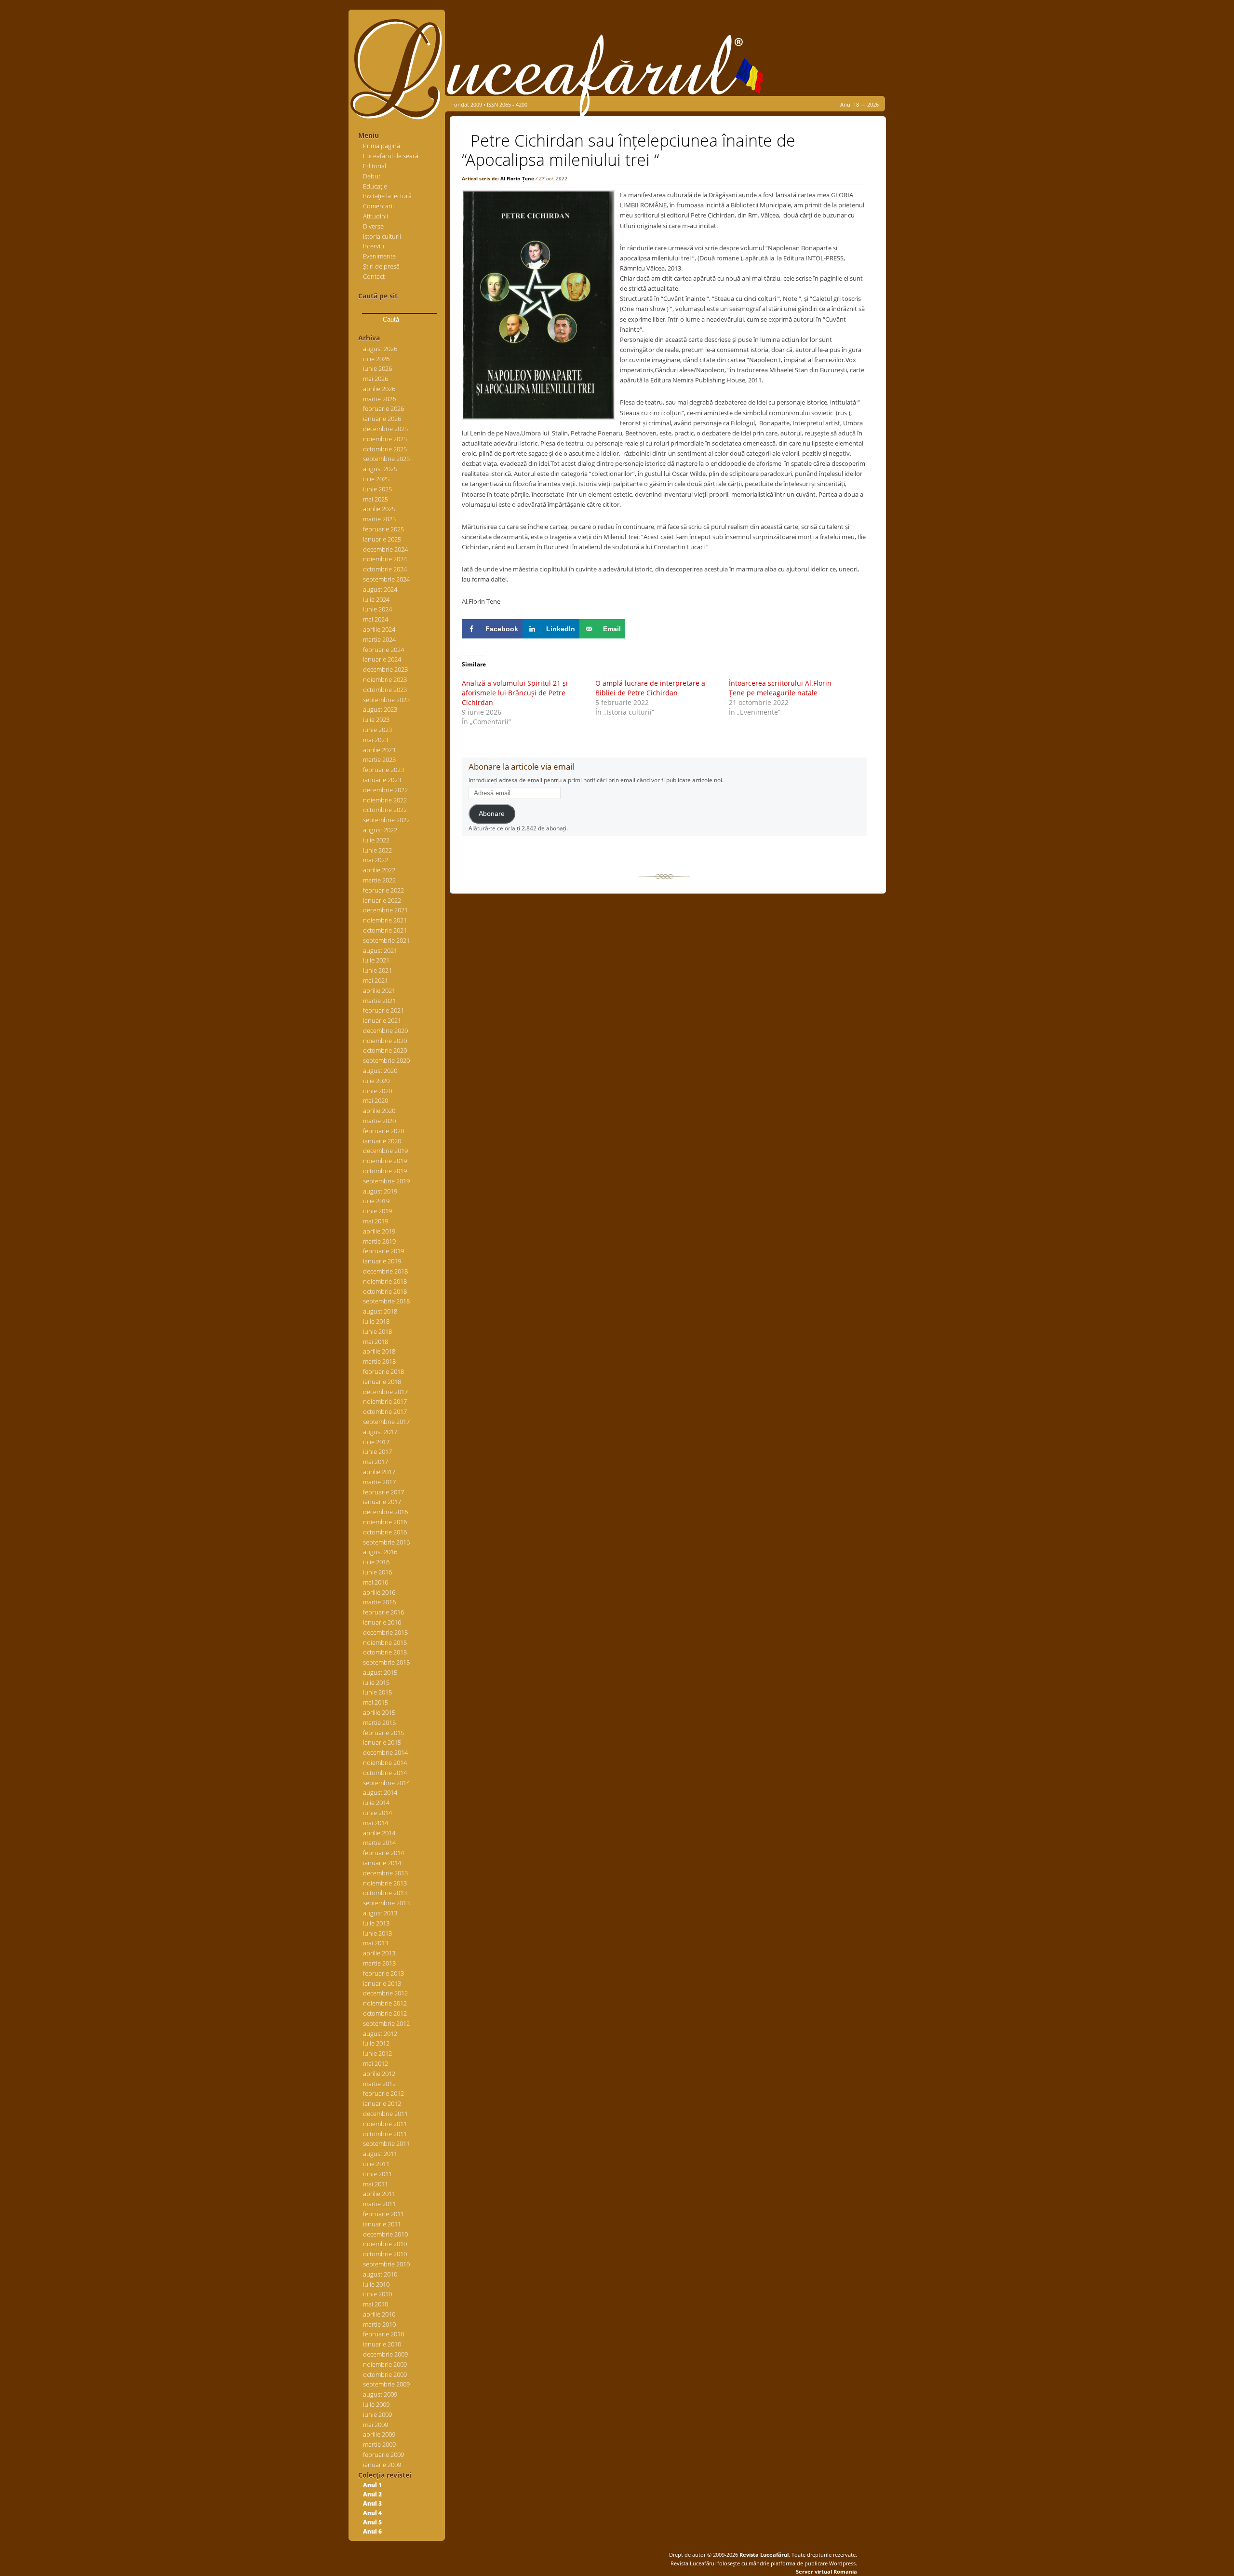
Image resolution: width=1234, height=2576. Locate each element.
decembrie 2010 (385, 2234)
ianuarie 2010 (382, 2344)
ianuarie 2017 (382, 1502)
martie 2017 (379, 1482)
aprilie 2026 (379, 389)
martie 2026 (379, 399)
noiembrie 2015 (385, 1642)
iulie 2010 (376, 2284)
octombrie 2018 (385, 1291)
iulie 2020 (376, 1081)
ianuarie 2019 (382, 1261)
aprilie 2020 (379, 1111)
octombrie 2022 (385, 810)
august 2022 (380, 830)
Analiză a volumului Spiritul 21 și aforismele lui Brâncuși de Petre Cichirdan (515, 693)
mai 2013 (376, 1943)
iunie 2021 (377, 970)
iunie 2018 (377, 1331)
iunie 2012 (377, 2053)
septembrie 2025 (386, 459)
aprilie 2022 (379, 870)
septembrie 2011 (386, 2143)
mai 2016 (376, 1582)
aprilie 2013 (379, 1953)
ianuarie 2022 (382, 900)
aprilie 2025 (379, 509)
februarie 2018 (383, 1371)
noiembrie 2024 (385, 559)
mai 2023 (376, 740)
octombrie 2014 (385, 1773)
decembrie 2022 (385, 790)
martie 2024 (379, 639)
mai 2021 (376, 980)
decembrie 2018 (385, 1271)
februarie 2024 (383, 650)
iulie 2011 (376, 2164)
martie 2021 (379, 1001)
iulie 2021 (376, 960)
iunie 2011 (377, 2174)
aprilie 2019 (379, 1231)
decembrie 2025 (385, 429)
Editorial (375, 166)
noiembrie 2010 (385, 2244)
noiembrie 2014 (385, 1763)
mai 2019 (376, 1221)
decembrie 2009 (385, 2354)
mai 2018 (376, 1342)
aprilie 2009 (379, 2434)
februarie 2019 (383, 1251)
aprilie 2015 (379, 1712)
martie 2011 (379, 2204)
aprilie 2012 (379, 2074)
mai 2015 (376, 1702)
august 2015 (380, 1672)
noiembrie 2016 (385, 1522)
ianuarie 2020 (382, 1141)
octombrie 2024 (385, 569)
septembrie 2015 (386, 1662)
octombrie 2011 (385, 2134)
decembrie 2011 (385, 2114)
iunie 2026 (377, 368)
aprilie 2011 (379, 2194)
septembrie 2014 (386, 1783)
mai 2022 (376, 860)
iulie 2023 (376, 719)
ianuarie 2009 (382, 2465)
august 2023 (380, 709)
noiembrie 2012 (385, 2003)
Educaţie (375, 186)
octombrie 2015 (385, 1652)
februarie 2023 (383, 770)
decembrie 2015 (385, 1632)
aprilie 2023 (379, 750)
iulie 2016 (376, 1562)
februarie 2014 (383, 1853)
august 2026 (380, 349)
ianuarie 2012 (382, 2103)
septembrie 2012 (386, 2023)
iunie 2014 (377, 1813)
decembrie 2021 (385, 910)
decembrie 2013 (385, 1873)
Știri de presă (381, 266)
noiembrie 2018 (385, 1281)
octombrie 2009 (385, 2374)
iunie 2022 (377, 850)
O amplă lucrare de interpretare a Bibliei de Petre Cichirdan (650, 688)
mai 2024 (376, 619)
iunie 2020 (377, 1091)
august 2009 (380, 2394)
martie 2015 (379, 1722)
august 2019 (380, 1191)
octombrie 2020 (385, 1050)
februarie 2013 (383, 1973)
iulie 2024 (376, 599)
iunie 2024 (377, 609)
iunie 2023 (377, 730)
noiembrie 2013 (385, 1883)
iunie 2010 (377, 2294)
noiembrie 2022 (385, 800)
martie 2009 (379, 2444)
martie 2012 (379, 2084)
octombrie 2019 (385, 1171)
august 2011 (380, 2154)
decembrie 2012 (385, 1993)
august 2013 (380, 1913)
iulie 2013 (376, 1923)
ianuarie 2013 (382, 1983)
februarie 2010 (383, 2334)
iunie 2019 (377, 1211)
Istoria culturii (382, 236)
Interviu (374, 246)
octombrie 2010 (385, 2254)
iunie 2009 (377, 2414)
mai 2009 (376, 2425)
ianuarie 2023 (382, 780)
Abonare (492, 814)
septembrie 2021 (386, 940)
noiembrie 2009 (385, 2364)
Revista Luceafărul (763, 2555)
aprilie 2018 (379, 1351)
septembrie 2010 (386, 2264)
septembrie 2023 (386, 700)
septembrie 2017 (386, 1422)
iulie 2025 (376, 479)
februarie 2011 (383, 2214)
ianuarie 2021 (382, 1020)
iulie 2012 (376, 2043)
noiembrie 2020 (385, 1041)
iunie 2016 (377, 1572)
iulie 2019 (376, 1201)
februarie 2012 (383, 2093)
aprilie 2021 (379, 990)
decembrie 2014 (385, 1752)
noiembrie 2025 (385, 439)
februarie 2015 (383, 1733)
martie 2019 (379, 1241)
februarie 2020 (383, 1131)
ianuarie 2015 (382, 1742)
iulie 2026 (376, 359)
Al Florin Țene (517, 178)
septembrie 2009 (386, 2384)
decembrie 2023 (385, 669)
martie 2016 (379, 1602)
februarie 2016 (383, 1612)
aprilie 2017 (379, 1472)
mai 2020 (376, 1100)
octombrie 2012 (385, 2013)
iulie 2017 (376, 1442)
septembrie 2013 (386, 1903)
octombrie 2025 (385, 449)
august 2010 (380, 2274)
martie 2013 (379, 1963)
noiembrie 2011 (385, 2124)
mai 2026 (376, 379)
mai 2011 (376, 2184)
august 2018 (380, 1311)
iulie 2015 (376, 1682)
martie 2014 (379, 1843)
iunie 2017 (377, 1451)
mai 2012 (376, 2063)
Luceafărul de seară (391, 156)
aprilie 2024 (379, 629)
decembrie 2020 (385, 1030)
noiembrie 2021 (385, 920)
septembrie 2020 (386, 1060)
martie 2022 (379, 880)
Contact (374, 276)
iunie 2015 (377, 1692)
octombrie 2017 (385, 1411)
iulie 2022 (376, 840)
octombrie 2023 (385, 690)
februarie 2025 (383, 529)
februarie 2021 (383, 1010)
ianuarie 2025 (382, 539)
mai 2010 (376, 2304)
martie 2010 (379, 2324)
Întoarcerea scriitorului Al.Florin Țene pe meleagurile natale (780, 688)
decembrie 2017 (385, 1392)
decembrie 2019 (385, 1151)
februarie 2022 (383, 890)
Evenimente (379, 256)
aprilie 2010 (379, 2314)
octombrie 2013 (385, 1893)
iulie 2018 (376, 1321)
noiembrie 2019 (385, 1161)
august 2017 (380, 1432)
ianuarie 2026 (382, 419)
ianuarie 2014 (382, 1863)
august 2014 (380, 1792)
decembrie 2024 (385, 549)
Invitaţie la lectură (387, 196)
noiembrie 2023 (385, 679)
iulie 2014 (376, 1803)
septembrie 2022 (386, 820)
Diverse (373, 226)
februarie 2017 (383, 1492)
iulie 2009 (376, 2404)
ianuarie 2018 (382, 1382)
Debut (372, 176)
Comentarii (378, 206)
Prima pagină (382, 146)
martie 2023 (379, 759)
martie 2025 (379, 519)
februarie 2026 (383, 408)
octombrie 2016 (385, 1532)
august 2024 (380, 589)
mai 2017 (376, 1462)
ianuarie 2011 (382, 2224)
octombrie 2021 (385, 930)
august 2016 (380, 1552)
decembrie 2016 (385, 1512)
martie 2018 (379, 1361)
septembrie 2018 (386, 1301)
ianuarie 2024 (382, 659)
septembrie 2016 (386, 1542)
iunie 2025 (377, 489)
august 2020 (380, 1071)
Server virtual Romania (826, 2571)
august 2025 (380, 469)
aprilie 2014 (379, 1833)
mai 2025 (376, 499)
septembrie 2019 (386, 1181)
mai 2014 (376, 1823)
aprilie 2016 (379, 1592)
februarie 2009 (383, 2454)
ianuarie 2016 (382, 1622)
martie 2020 (379, 1121)
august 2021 (380, 950)
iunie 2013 (377, 1933)
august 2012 (380, 2034)
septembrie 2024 (386, 579)
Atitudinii (376, 216)
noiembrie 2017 (385, 1401)
